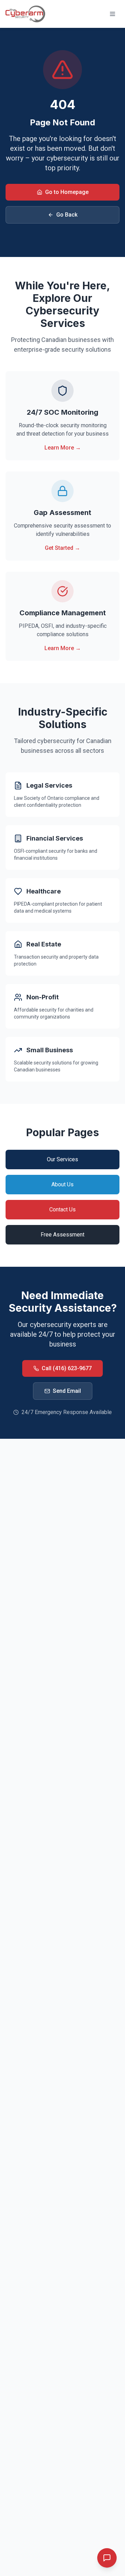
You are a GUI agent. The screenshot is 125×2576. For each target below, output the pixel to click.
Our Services (62, 1159)
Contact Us (62, 1209)
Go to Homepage (67, 192)
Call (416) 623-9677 (67, 1368)
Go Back (67, 215)
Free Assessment (62, 1235)
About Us (62, 1184)
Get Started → (62, 548)
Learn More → (63, 448)
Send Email (67, 1391)
